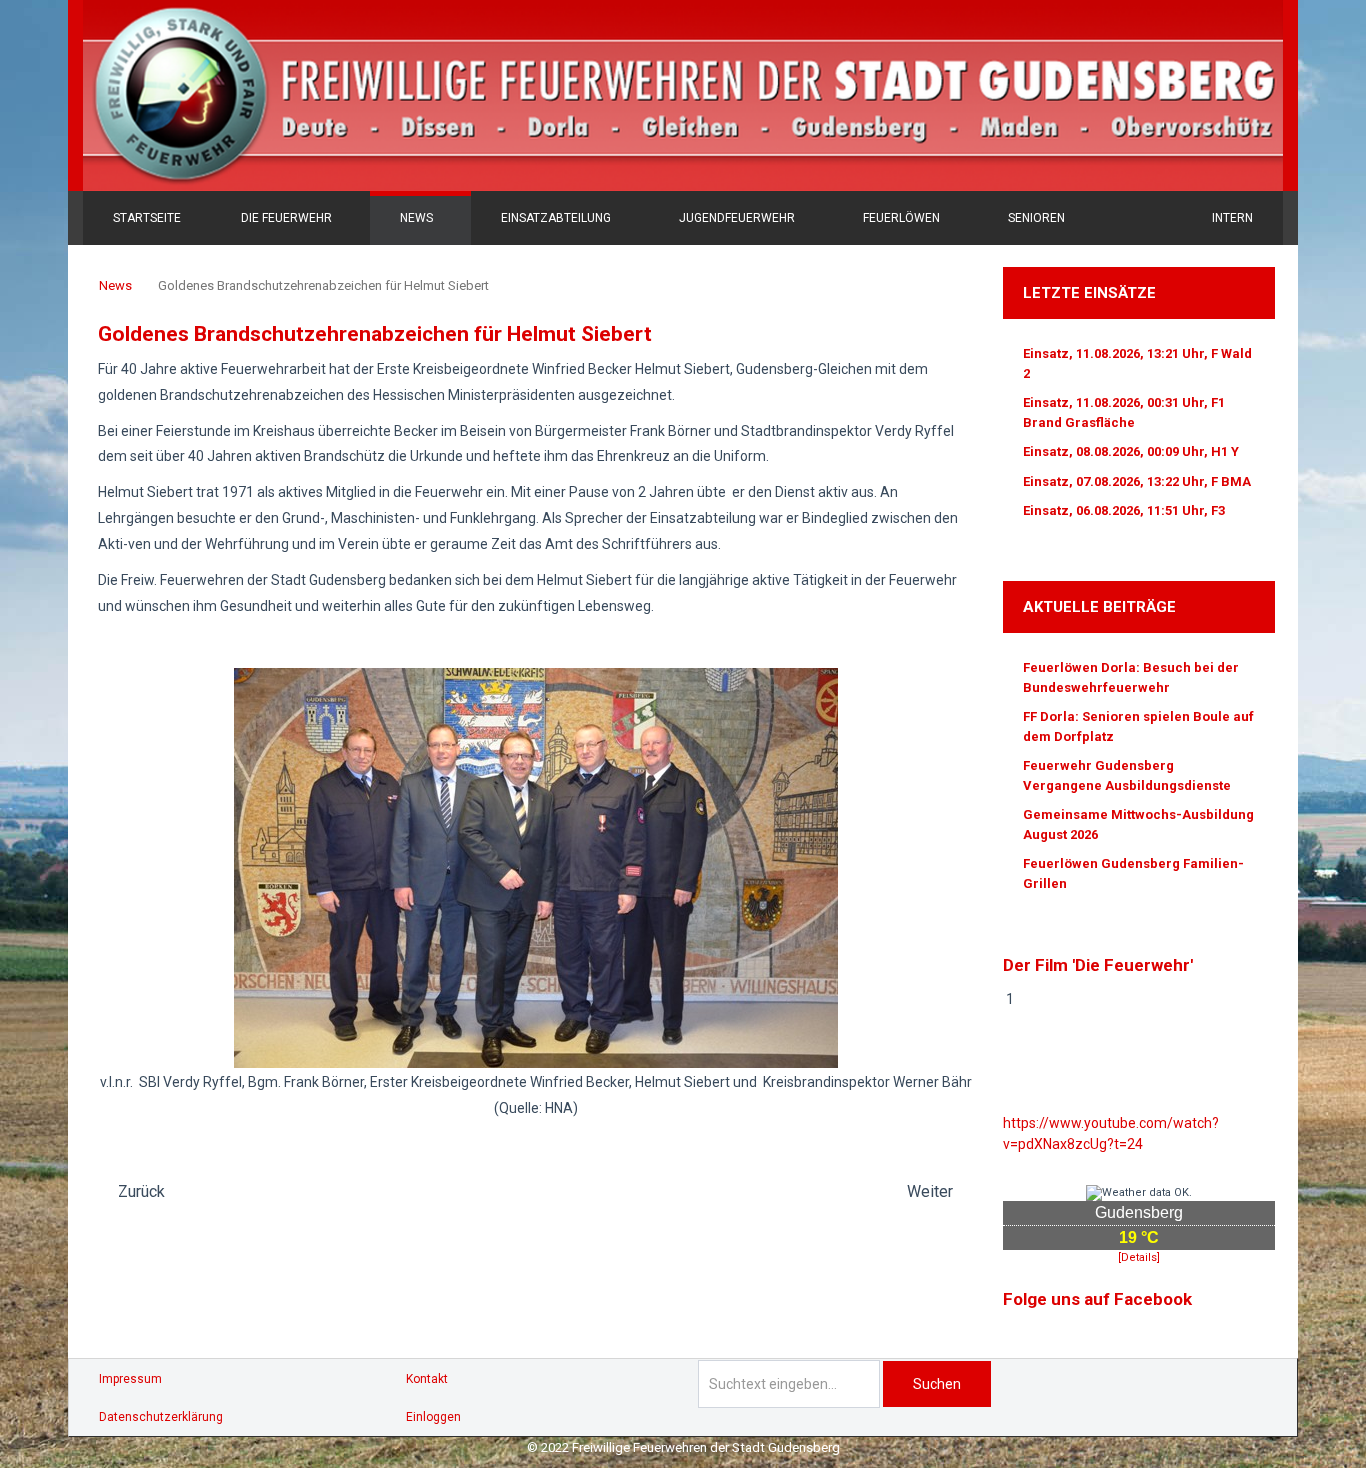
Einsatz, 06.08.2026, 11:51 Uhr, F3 (1124, 510)
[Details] (1139, 1257)
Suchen (937, 1384)
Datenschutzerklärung (161, 1417)
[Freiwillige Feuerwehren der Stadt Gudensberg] (683, 95)
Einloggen (433, 1417)
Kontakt (427, 1379)
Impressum (130, 1379)
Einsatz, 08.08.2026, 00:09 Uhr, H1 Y (1131, 451)
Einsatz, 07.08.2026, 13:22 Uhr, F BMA (1137, 481)
